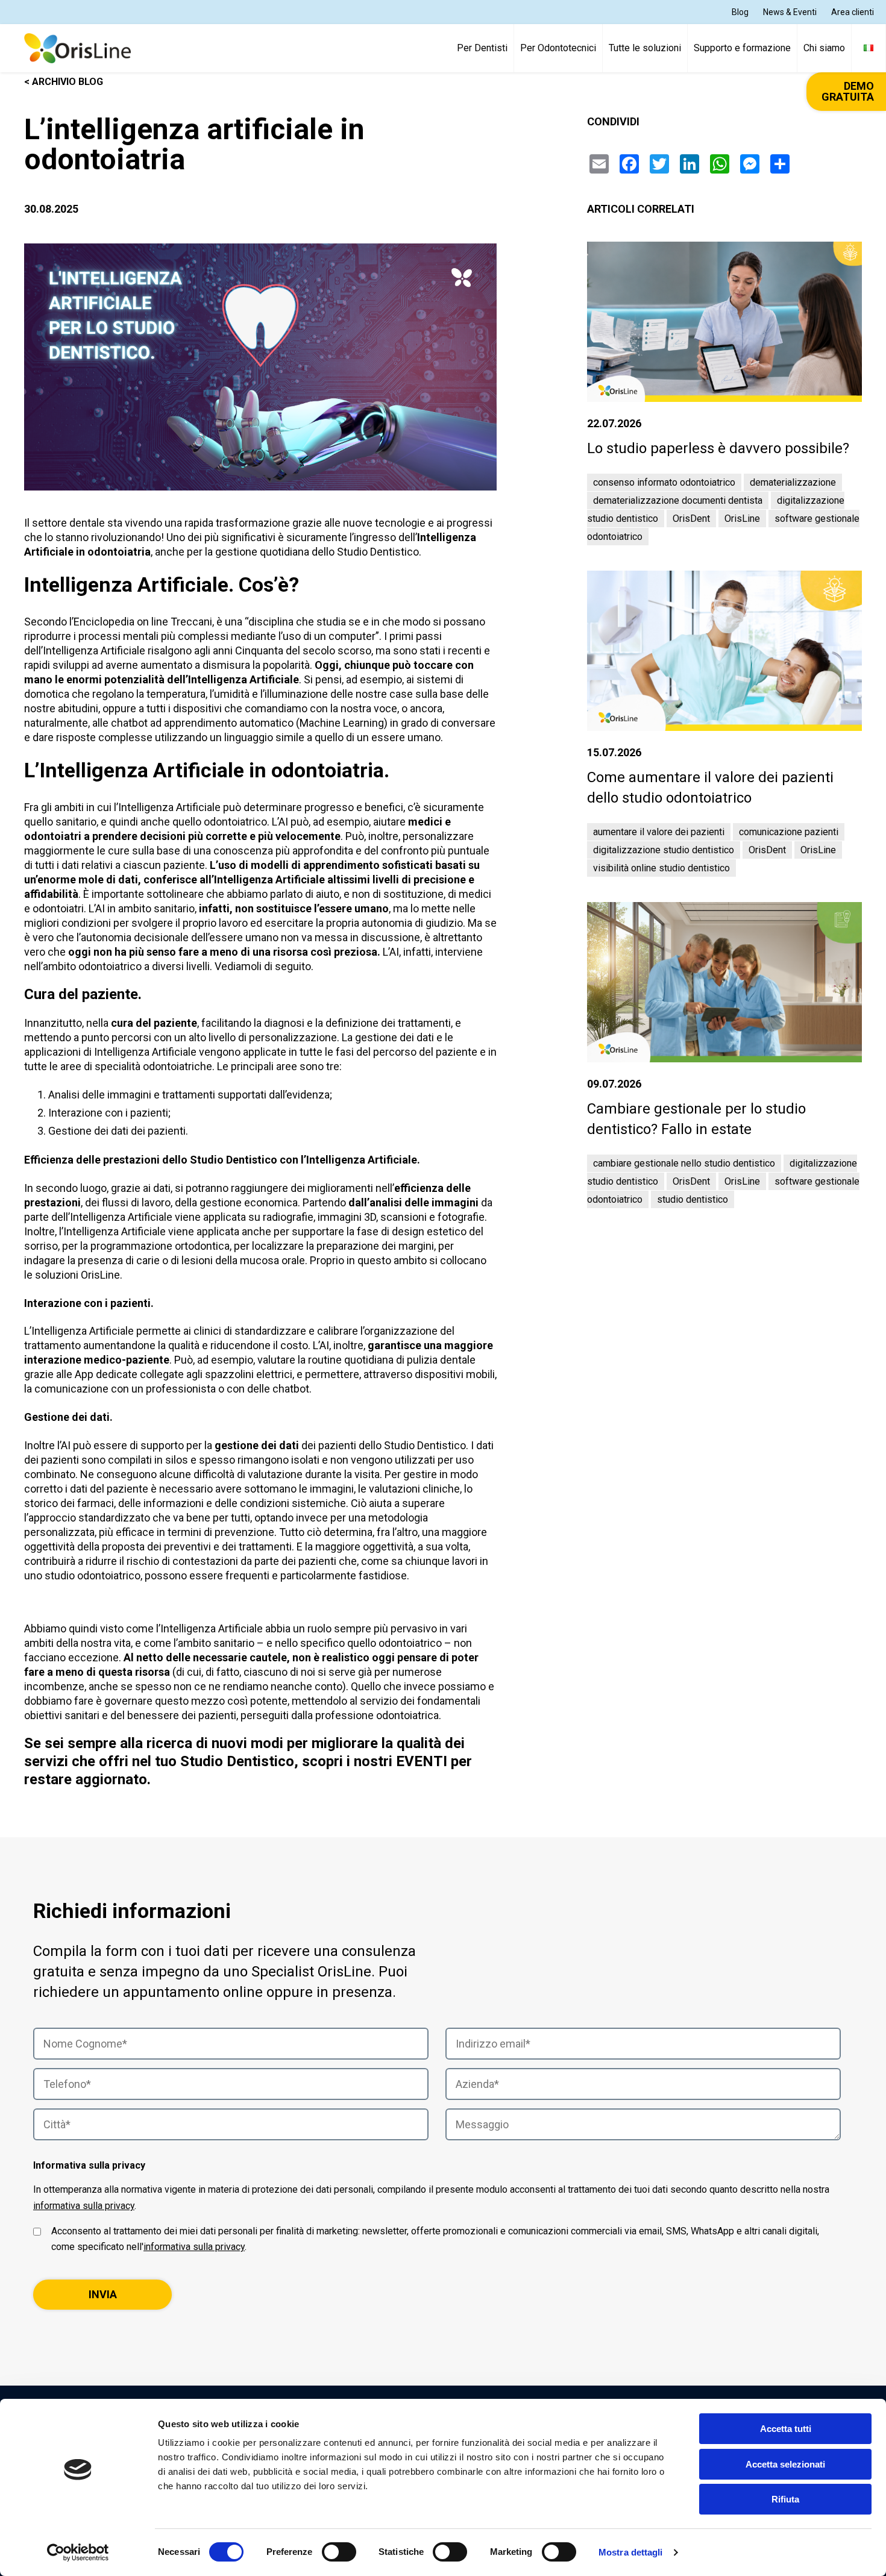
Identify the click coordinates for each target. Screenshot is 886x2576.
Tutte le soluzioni (645, 48)
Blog (740, 12)
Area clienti (853, 12)
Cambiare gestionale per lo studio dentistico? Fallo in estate (696, 1119)
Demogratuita (848, 92)
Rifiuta (785, 2499)
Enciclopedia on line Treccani (143, 622)
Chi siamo (824, 48)
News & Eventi (790, 12)
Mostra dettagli (631, 2552)
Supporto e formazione (742, 48)
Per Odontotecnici (558, 48)
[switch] (339, 2552)
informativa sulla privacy (84, 2206)
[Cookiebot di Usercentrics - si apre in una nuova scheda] (78, 2552)
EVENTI (422, 1761)
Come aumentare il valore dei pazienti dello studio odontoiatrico (710, 788)
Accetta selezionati (785, 2464)
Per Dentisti (482, 48)
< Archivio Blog (64, 82)
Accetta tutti (786, 2429)
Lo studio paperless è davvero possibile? (718, 448)
